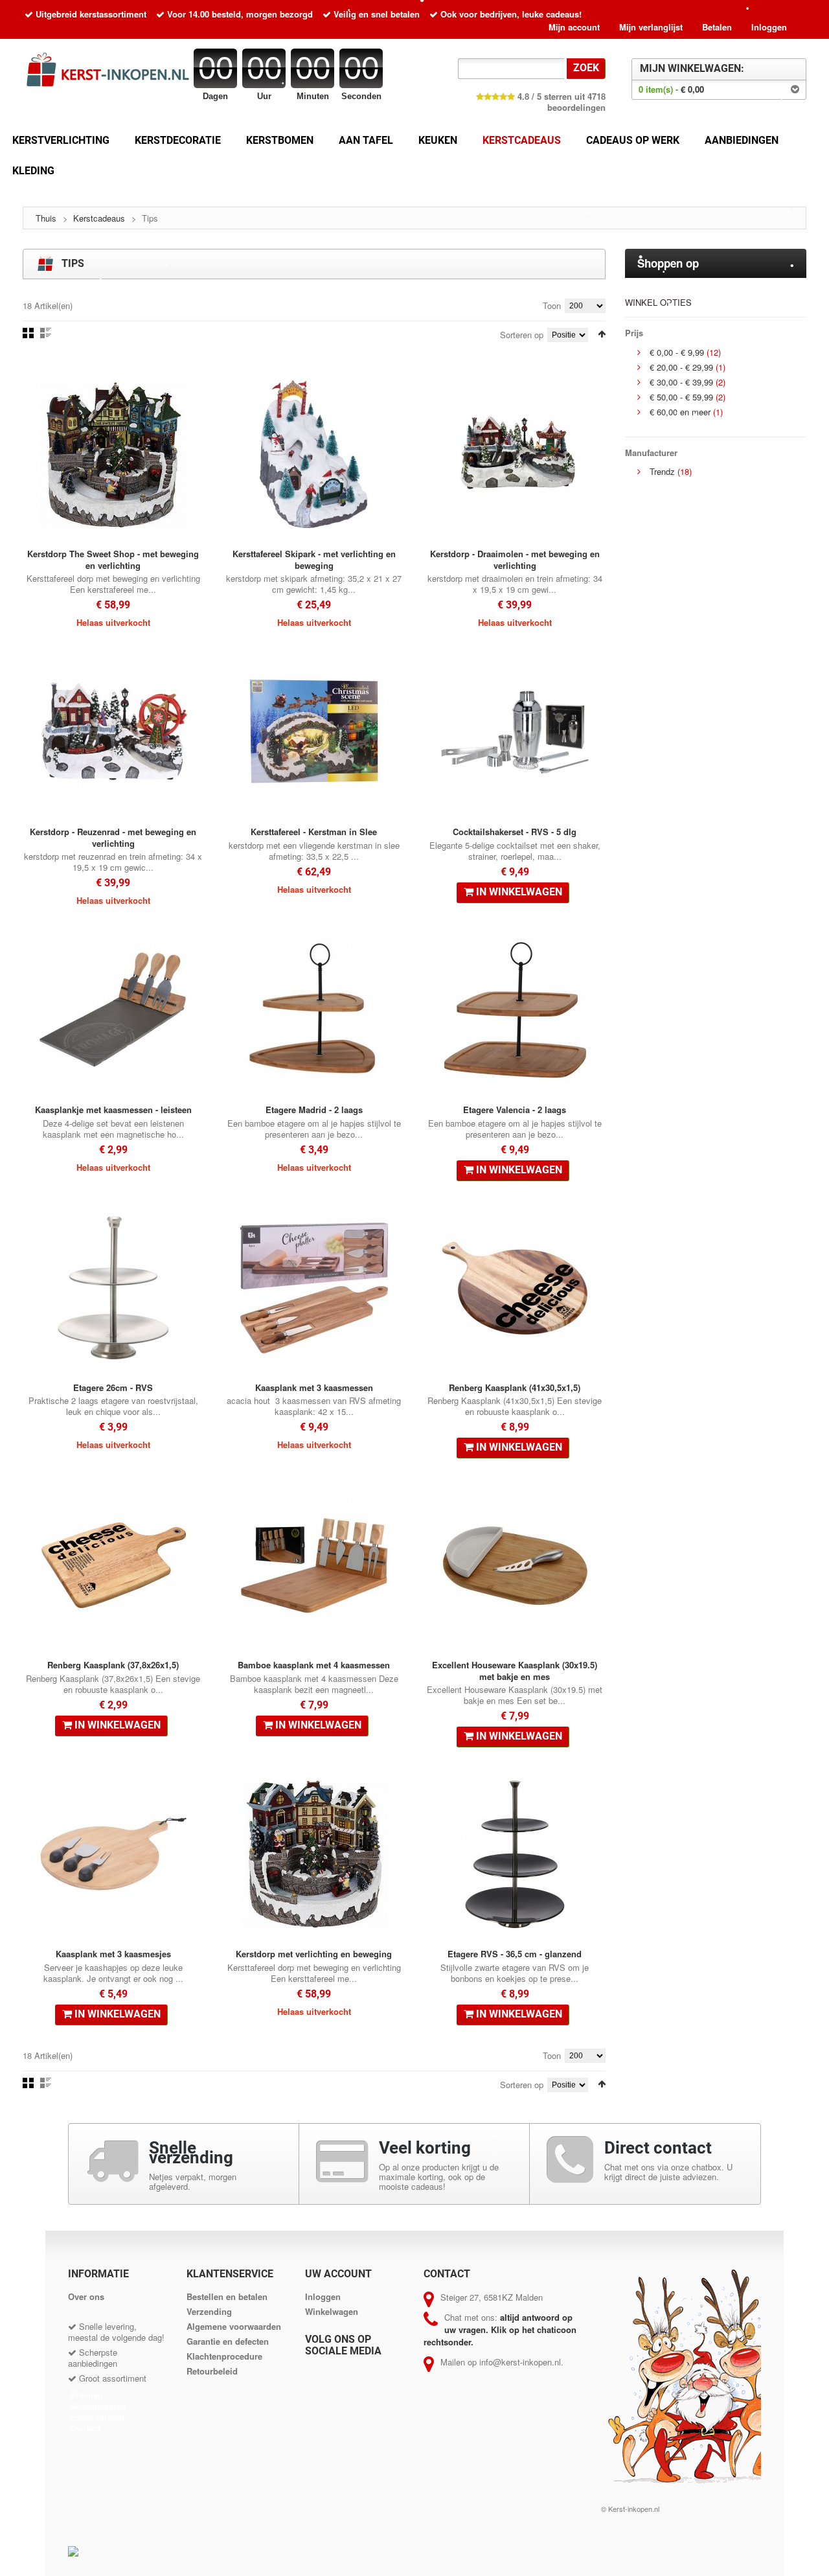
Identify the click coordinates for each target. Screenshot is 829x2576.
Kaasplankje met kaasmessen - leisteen (113, 1110)
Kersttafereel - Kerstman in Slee (314, 832)
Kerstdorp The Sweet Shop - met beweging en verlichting (113, 559)
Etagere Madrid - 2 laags (314, 1110)
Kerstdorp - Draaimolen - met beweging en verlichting (515, 559)
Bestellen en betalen (227, 2296)
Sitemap (86, 2395)
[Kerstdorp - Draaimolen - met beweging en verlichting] (515, 454)
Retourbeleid (212, 2371)
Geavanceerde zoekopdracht (98, 2411)
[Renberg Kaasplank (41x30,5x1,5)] (515, 1288)
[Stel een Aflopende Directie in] (602, 334)
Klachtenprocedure (224, 2356)
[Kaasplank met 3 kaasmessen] (314, 1288)
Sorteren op (522, 334)
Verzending (209, 2311)
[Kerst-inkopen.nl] (113, 72)
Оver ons (86, 2296)
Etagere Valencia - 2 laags (515, 1110)
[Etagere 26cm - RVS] (113, 1288)
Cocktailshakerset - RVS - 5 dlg (515, 832)
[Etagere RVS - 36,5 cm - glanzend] (515, 1854)
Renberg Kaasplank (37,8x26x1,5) (113, 1665)
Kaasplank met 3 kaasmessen (314, 1387)
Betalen (717, 27)
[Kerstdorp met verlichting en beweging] (314, 1854)
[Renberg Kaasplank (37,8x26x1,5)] (113, 1565)
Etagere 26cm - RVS (113, 1387)
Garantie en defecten (228, 2341)
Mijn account (574, 27)
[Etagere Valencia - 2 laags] (515, 1010)
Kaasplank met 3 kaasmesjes (113, 1954)
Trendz (662, 471)
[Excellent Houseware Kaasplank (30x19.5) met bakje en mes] (515, 1565)
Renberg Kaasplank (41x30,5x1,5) (515, 1387)
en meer (680, 412)
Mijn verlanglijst (651, 27)
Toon (552, 305)
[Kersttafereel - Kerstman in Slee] (314, 732)
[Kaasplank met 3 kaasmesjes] (113, 1854)
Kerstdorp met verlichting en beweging (314, 1954)
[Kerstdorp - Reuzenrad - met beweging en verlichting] (113, 732)
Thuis (46, 218)
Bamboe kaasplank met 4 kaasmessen (314, 1665)
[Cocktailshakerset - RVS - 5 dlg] (515, 732)
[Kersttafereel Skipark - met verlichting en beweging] (314, 454)
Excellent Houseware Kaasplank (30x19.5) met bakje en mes (515, 1671)
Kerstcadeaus (99, 218)
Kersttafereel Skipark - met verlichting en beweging (314, 559)
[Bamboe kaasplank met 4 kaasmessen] (314, 1565)
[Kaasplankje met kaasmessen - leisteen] (113, 1010)
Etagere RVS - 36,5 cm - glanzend (515, 1954)
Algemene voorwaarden (234, 2326)
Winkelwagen (332, 2311)
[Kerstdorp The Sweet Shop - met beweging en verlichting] (113, 454)
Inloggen (769, 27)
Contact (85, 2428)
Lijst (46, 333)
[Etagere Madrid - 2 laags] (314, 1010)
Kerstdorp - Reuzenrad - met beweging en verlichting (113, 837)
